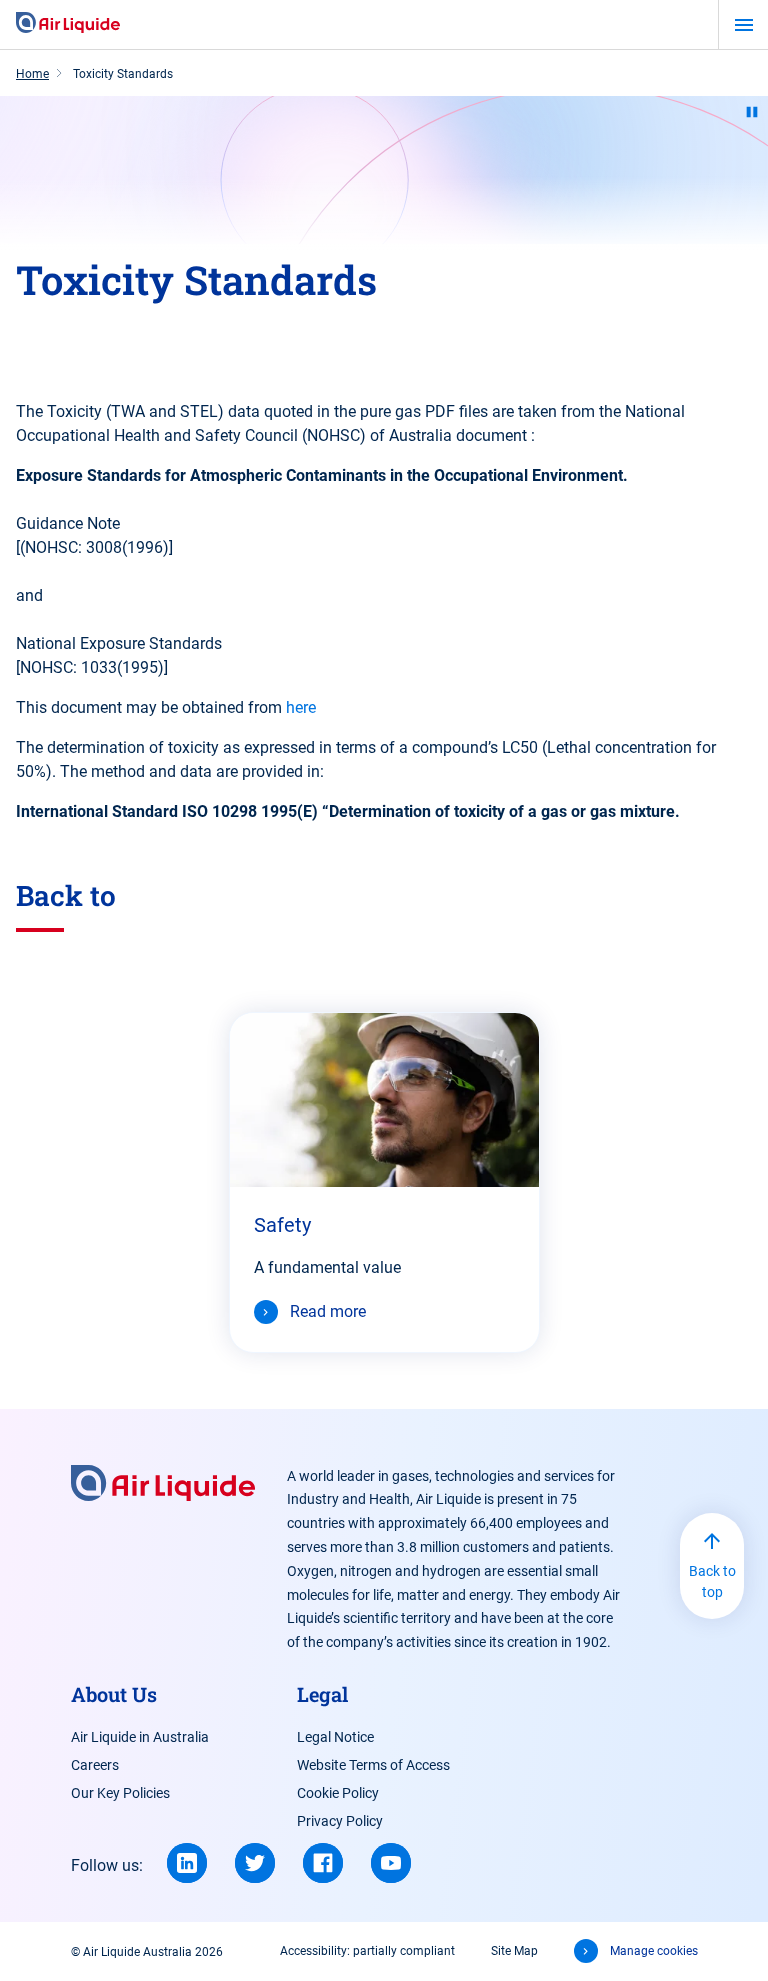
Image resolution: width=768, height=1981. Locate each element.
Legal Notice (335, 1737)
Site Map (514, 1951)
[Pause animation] (752, 112)
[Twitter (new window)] (255, 1863)
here (301, 707)
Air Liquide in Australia (140, 1737)
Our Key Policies (120, 1793)
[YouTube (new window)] (391, 1863)
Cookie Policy (338, 1793)
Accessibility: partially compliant (367, 1951)
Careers (95, 1765)
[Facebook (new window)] (323, 1863)
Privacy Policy (340, 1821)
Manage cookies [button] (654, 1951)
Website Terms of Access (373, 1765)
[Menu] (743, 25)
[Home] (68, 24)
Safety (282, 1225)
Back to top (712, 1581)
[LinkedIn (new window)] (187, 1863)
